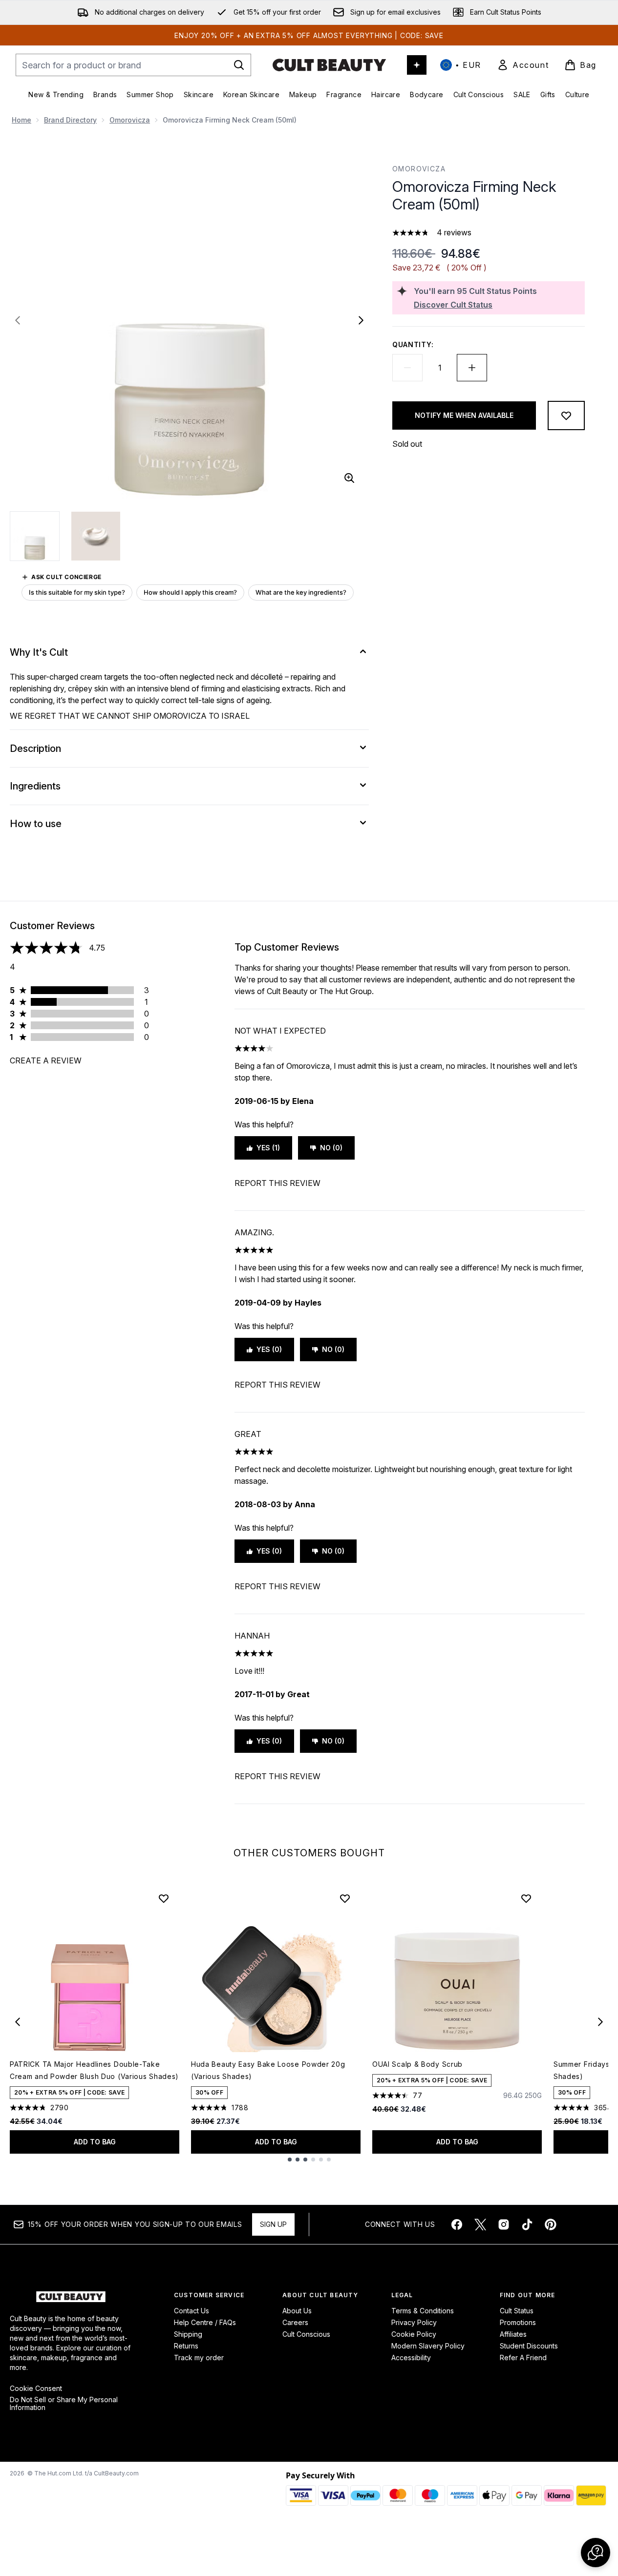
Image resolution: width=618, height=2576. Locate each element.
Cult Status (517, 2311)
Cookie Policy (414, 2334)
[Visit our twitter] (480, 2224)
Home (21, 120)
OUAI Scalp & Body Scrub (417, 2064)
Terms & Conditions (423, 2311)
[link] (523, 65)
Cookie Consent (36, 2389)
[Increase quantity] (472, 368)
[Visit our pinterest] (551, 2224)
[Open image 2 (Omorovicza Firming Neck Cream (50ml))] (96, 536)
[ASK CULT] (417, 65)
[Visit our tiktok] (527, 2224)
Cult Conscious (306, 2334)
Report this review (277, 1183)
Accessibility (411, 2358)
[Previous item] (18, 2022)
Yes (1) (268, 1148)
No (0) (331, 1148)
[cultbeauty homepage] (329, 65)
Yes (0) (269, 1349)
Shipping (188, 2334)
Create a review (46, 1060)
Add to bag (95, 2142)
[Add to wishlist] (566, 415)
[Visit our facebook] (457, 2224)
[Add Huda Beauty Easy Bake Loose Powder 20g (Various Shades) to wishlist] (345, 1898)
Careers (295, 2322)
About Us (297, 2311)
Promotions (518, 2322)
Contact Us (192, 2311)
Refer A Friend (523, 2358)
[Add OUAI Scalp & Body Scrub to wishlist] (526, 1898)
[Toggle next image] (361, 320)
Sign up (273, 2224)
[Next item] (600, 2022)
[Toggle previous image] (18, 320)
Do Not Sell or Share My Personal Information (64, 2404)
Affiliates (513, 2334)
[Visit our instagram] (504, 2224)
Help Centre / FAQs (205, 2322)
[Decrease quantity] (407, 368)
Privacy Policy (414, 2322)
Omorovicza (130, 120)
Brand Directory (70, 120)
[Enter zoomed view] (349, 478)
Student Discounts (529, 2346)
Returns (186, 2346)
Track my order (199, 2358)
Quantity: (413, 344)
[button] (596, 2553)
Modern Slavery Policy (428, 2346)
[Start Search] (239, 65)
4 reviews (454, 232)
